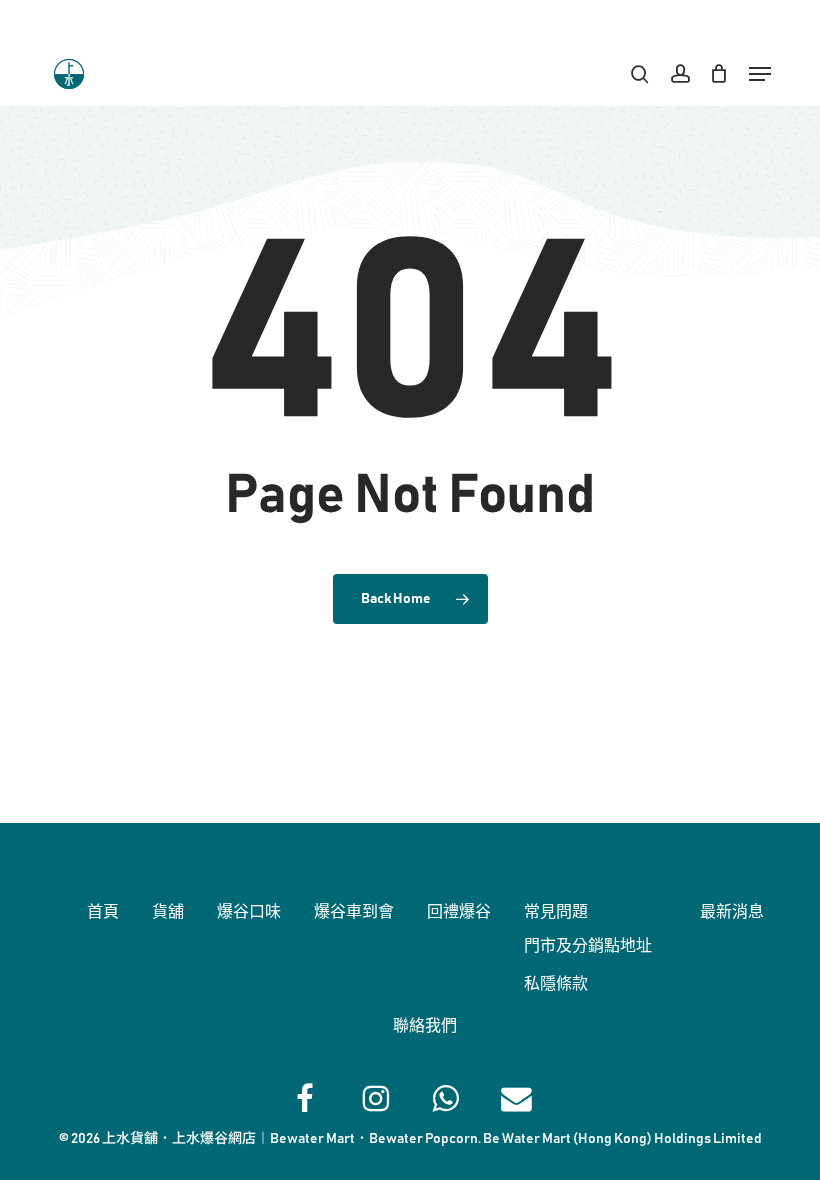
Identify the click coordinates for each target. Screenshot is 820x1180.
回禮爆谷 (459, 912)
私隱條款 (556, 984)
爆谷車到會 (354, 912)
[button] (760, 74)
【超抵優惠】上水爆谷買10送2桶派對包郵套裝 (410, 20)
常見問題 (556, 912)
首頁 (103, 912)
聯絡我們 (425, 1026)
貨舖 (168, 912)
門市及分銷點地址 (588, 946)
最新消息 (732, 912)
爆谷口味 (249, 912)
